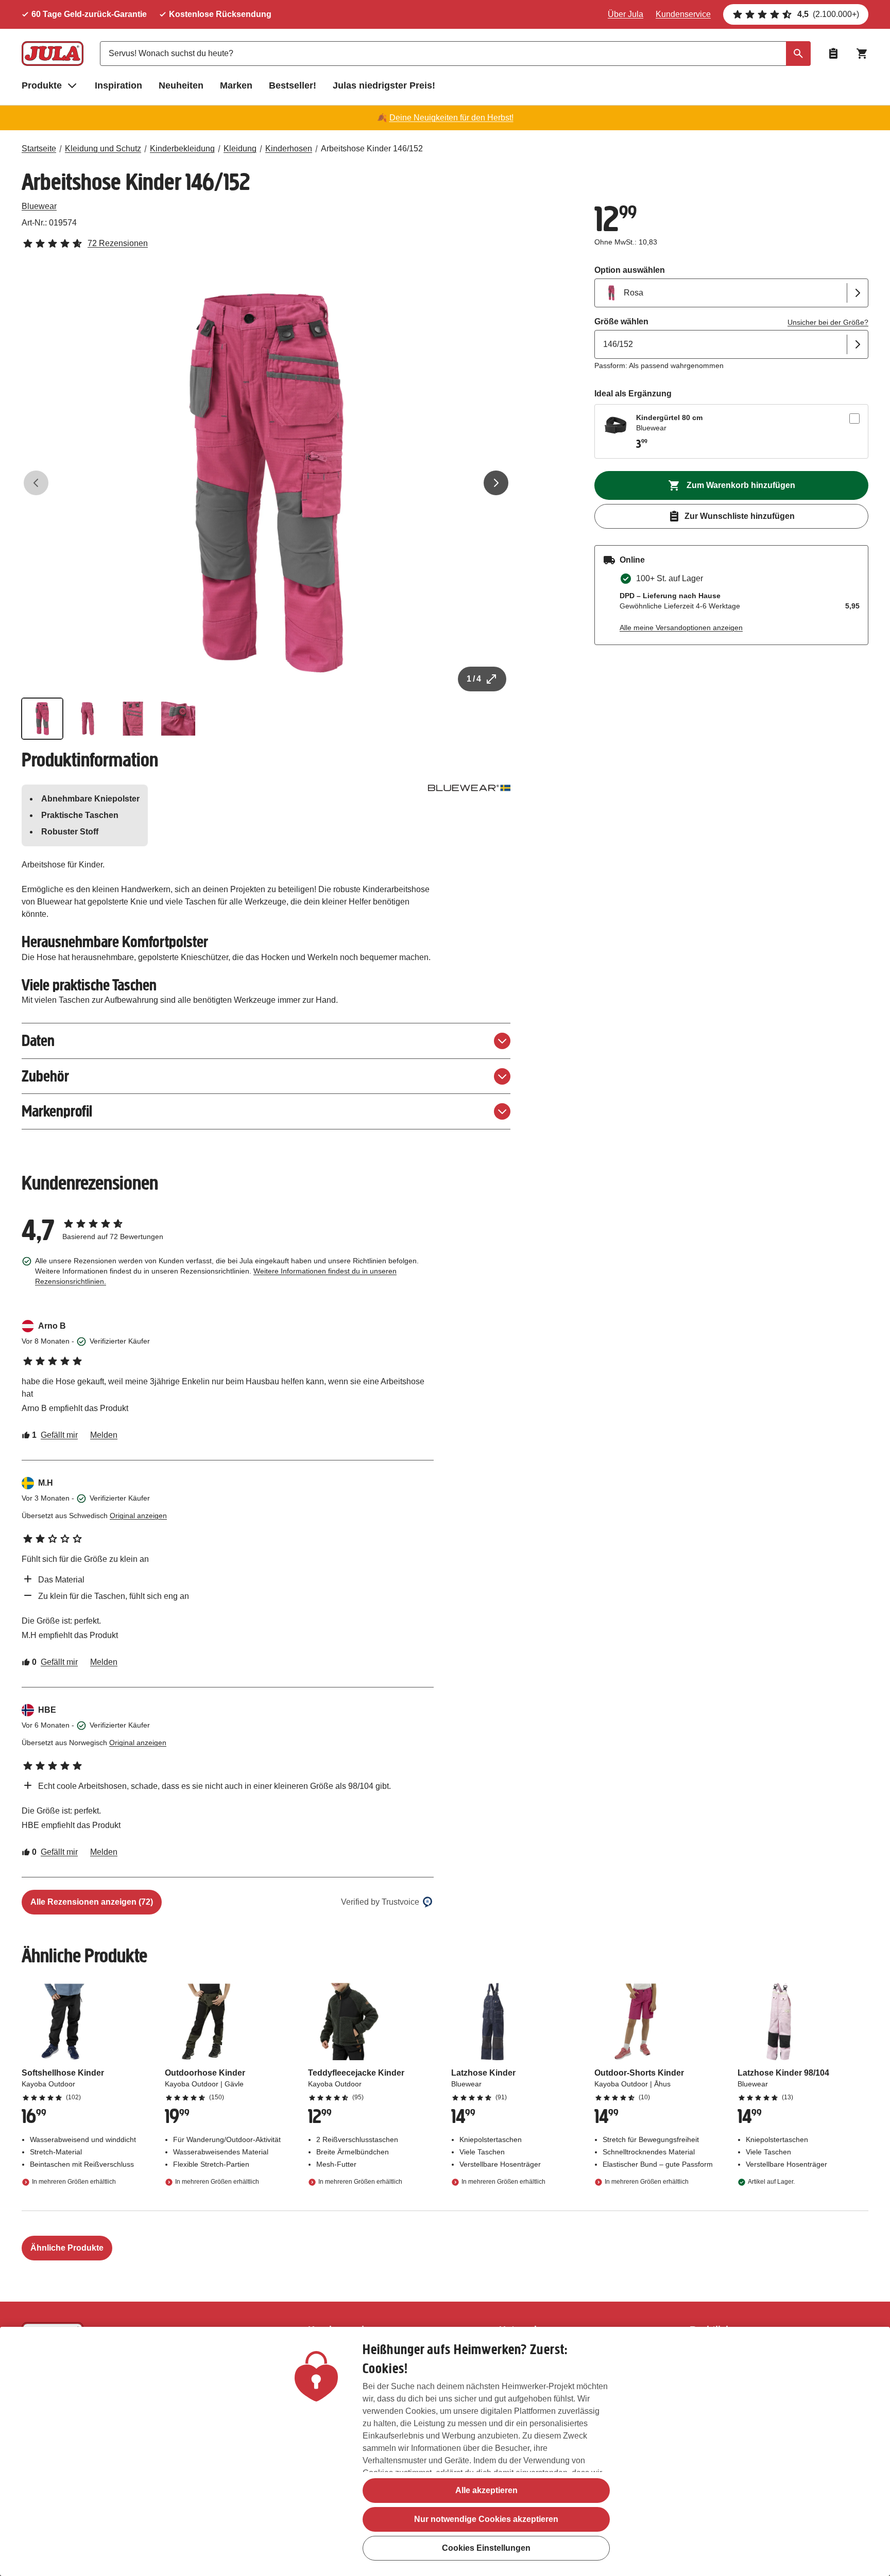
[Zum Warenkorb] (862, 54)
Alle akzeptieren (486, 2490)
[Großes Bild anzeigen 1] (266, 483)
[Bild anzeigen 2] (88, 719)
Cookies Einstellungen (486, 2548)
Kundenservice (683, 14)
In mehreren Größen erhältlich (74, 2182)
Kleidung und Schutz (103, 149)
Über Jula (626, 14)
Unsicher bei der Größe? (828, 322)
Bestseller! (293, 85)
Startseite (39, 149)
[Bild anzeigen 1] (42, 719)
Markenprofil (57, 1111)
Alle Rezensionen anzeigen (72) (92, 1902)
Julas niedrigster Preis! (384, 85)
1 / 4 (474, 679)
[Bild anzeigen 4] (178, 719)
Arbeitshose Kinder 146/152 (372, 149)
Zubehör (45, 1076)
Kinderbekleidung (182, 149)
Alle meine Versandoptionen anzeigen (681, 628)
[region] (445, 2451)
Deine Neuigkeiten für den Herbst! (451, 118)
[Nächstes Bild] (496, 483)
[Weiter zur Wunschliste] (833, 54)
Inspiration (118, 85)
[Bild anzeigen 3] (133, 719)
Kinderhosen (289, 149)
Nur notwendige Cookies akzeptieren (486, 2519)
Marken (236, 85)
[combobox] (455, 54)
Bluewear (39, 206)
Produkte (42, 85)
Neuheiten (181, 85)
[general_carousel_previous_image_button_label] (36, 483)
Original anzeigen (138, 1516)
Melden (104, 1435)
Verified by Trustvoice (380, 1902)
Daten (38, 1041)
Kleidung (240, 149)
